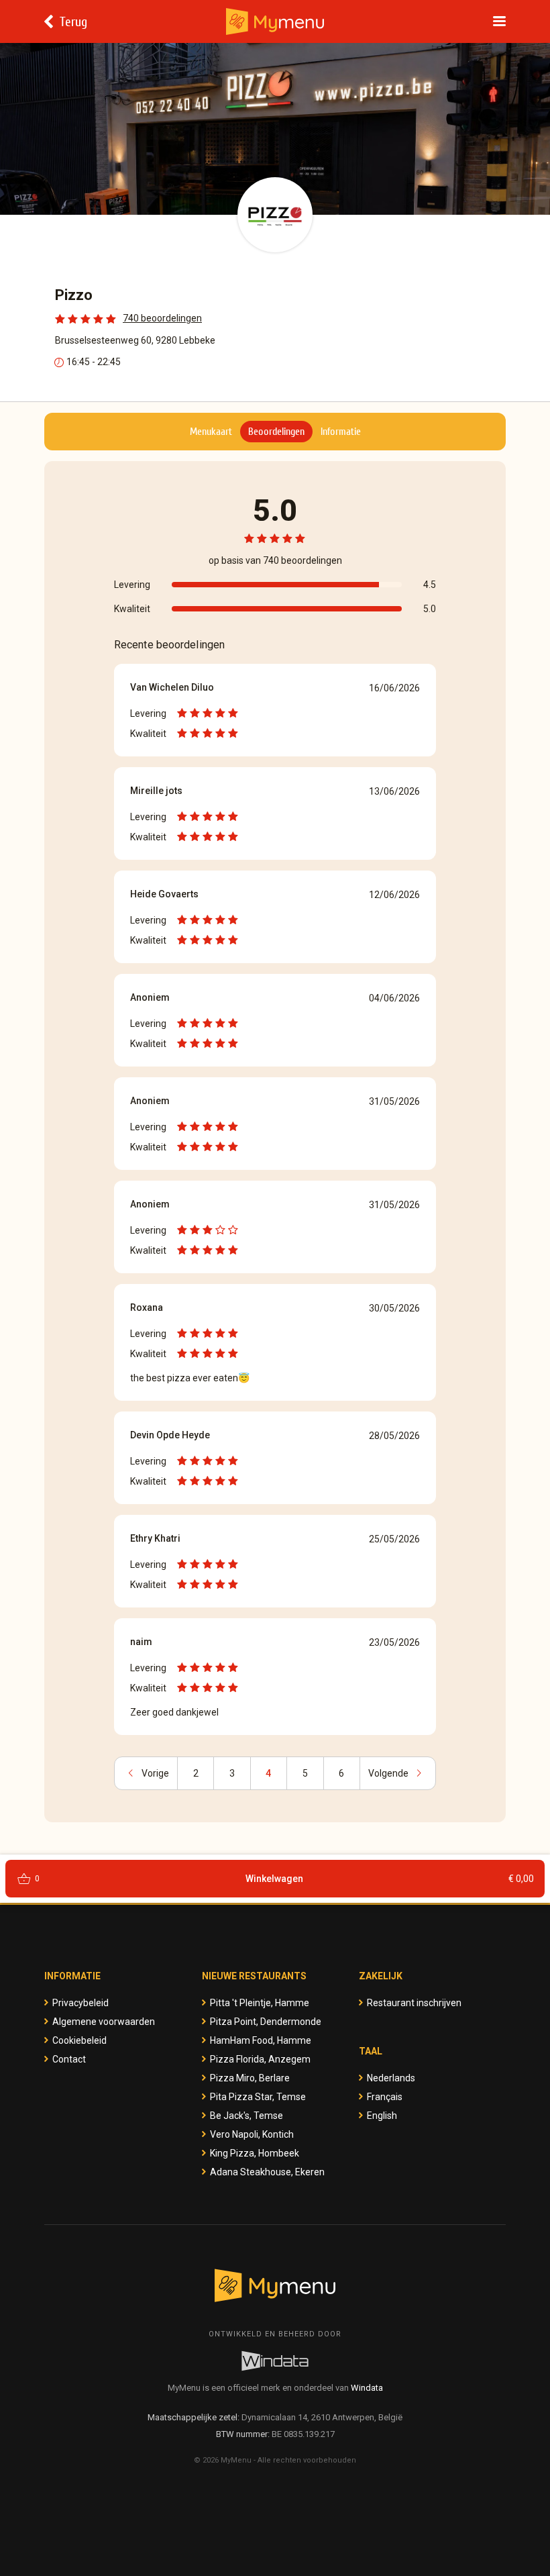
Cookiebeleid (79, 2040)
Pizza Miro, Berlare (250, 2078)
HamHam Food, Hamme (261, 2040)
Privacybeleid (80, 2003)
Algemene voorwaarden (104, 2022)
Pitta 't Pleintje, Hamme (260, 2003)
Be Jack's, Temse (246, 2116)
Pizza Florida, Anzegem (260, 2059)
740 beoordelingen (162, 318)
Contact (69, 2059)
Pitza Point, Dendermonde (266, 2022)
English (382, 2116)
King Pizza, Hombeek (255, 2153)
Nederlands (391, 2078)
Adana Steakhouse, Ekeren (267, 2172)
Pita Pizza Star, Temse (258, 2097)
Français (385, 2097)
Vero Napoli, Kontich (252, 2134)
